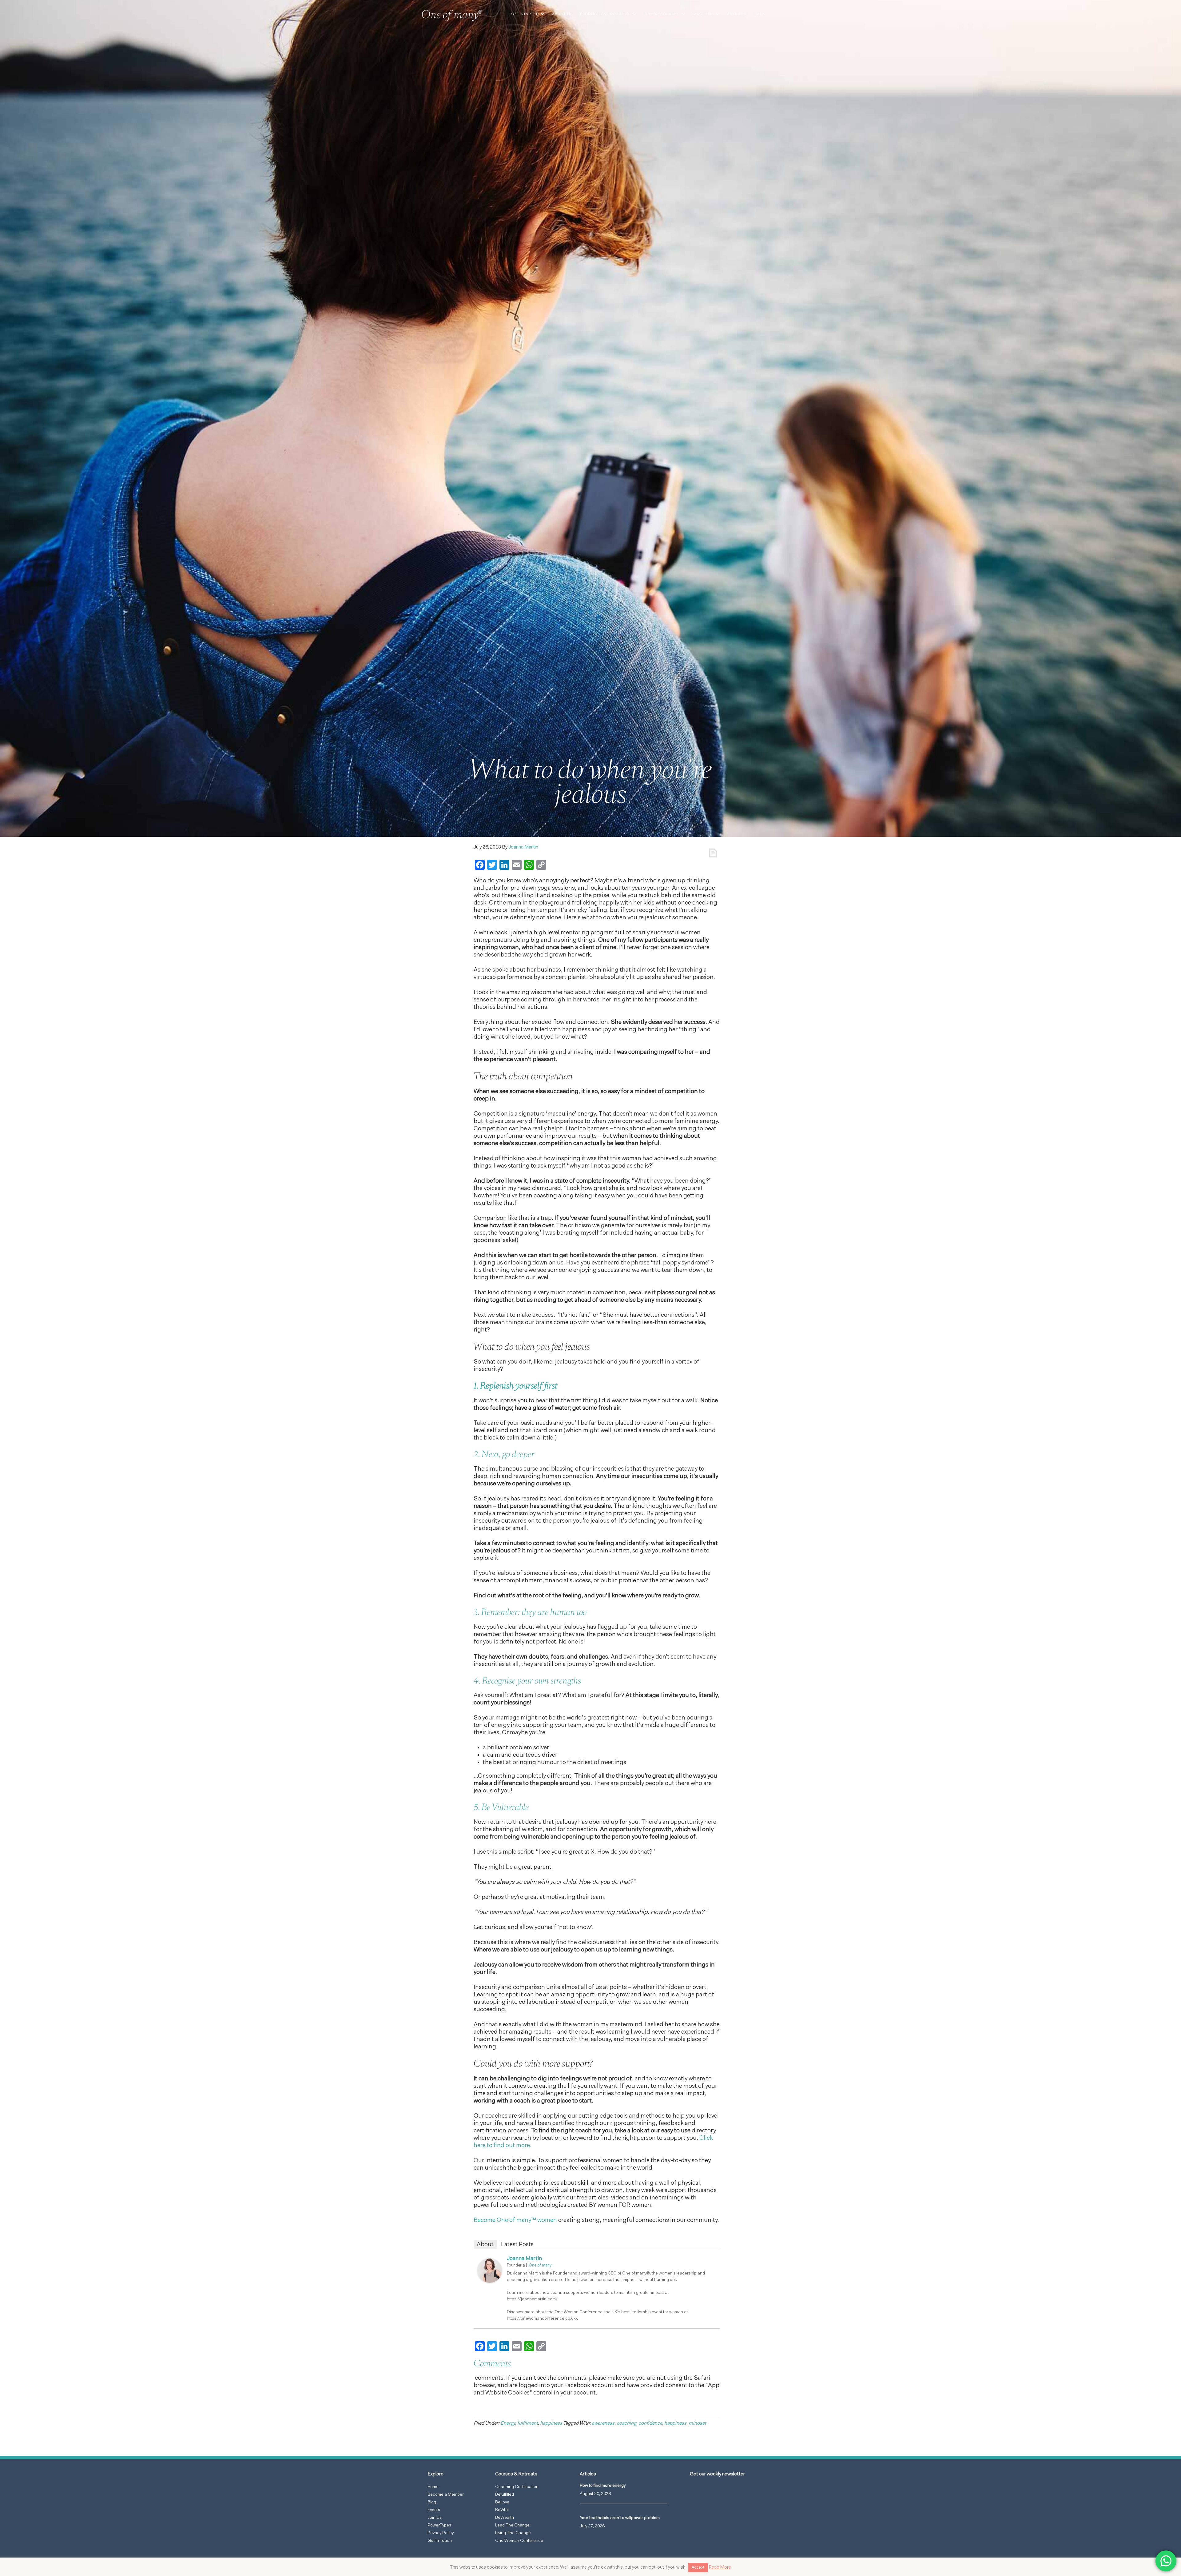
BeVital (502, 2510)
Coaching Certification (517, 2487)
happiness (551, 2423)
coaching (626, 2423)
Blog (432, 2502)
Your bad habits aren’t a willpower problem (620, 2518)
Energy (508, 2423)
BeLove (502, 2502)
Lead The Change (512, 2526)
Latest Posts (517, 2245)
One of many (540, 2265)
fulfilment (528, 2423)
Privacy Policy (441, 2533)
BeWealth (505, 2518)
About (485, 2245)
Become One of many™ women (515, 2220)
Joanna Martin (524, 2259)
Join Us (435, 2518)
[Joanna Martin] (490, 2282)
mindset (697, 2423)
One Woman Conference (519, 2541)
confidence (650, 2423)
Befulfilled (505, 2495)
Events (434, 2510)
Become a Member (446, 2495)
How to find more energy (603, 2486)
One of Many (454, 17)
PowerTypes (439, 2526)
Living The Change (513, 2533)
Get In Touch (440, 2541)
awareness (603, 2423)
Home (433, 2487)
